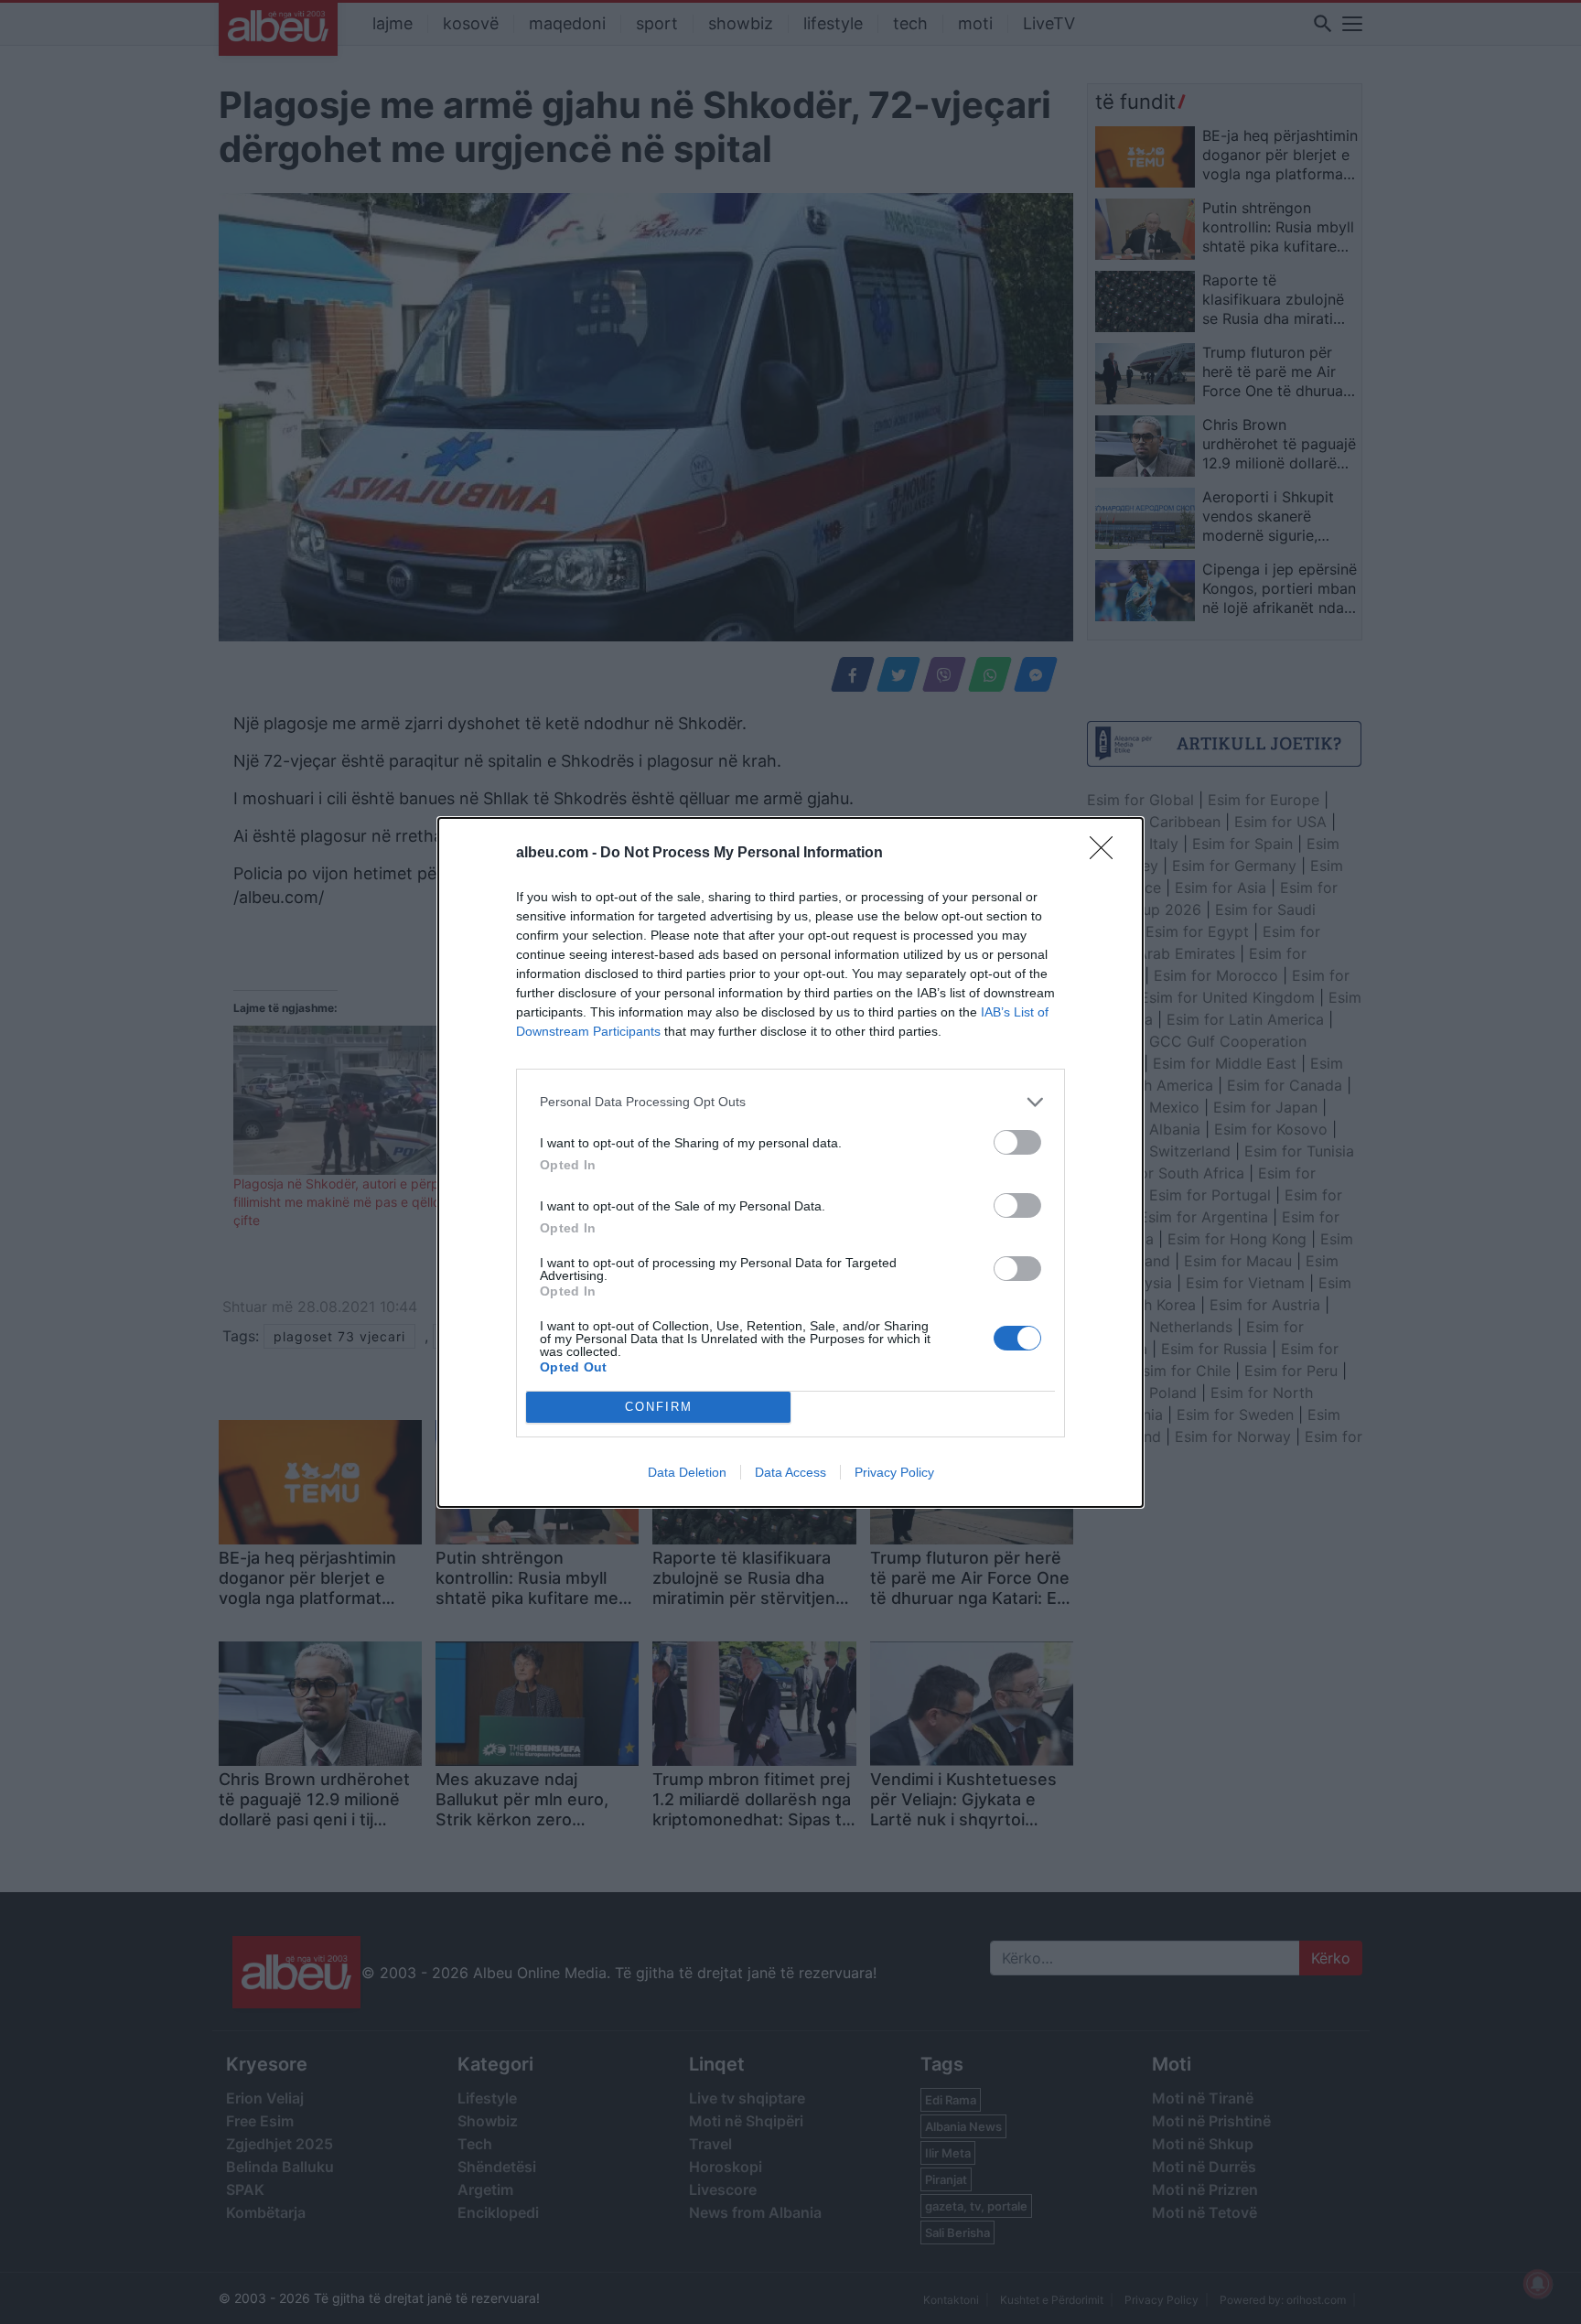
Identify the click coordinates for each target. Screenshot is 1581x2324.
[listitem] (790, 1102)
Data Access (790, 1472)
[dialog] (790, 1162)
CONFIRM (659, 1407)
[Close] (1107, 854)
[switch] (1017, 1142)
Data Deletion (687, 1472)
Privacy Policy (894, 1472)
